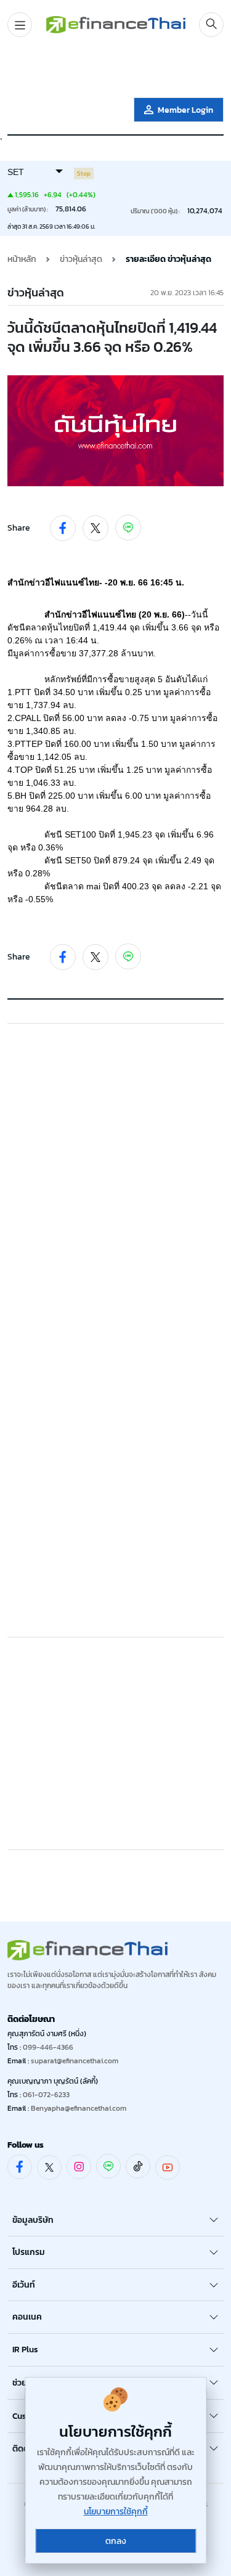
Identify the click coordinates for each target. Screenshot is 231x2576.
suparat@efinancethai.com (75, 2061)
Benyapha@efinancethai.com (79, 2108)
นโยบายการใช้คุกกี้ (116, 2512)
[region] (116, 70)
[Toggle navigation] (20, 25)
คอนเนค (27, 2317)
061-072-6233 (46, 2095)
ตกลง (116, 2541)
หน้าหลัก (22, 259)
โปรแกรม (29, 2252)
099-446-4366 (48, 2047)
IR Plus (25, 2350)
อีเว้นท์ (24, 2285)
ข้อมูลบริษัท (33, 2220)
